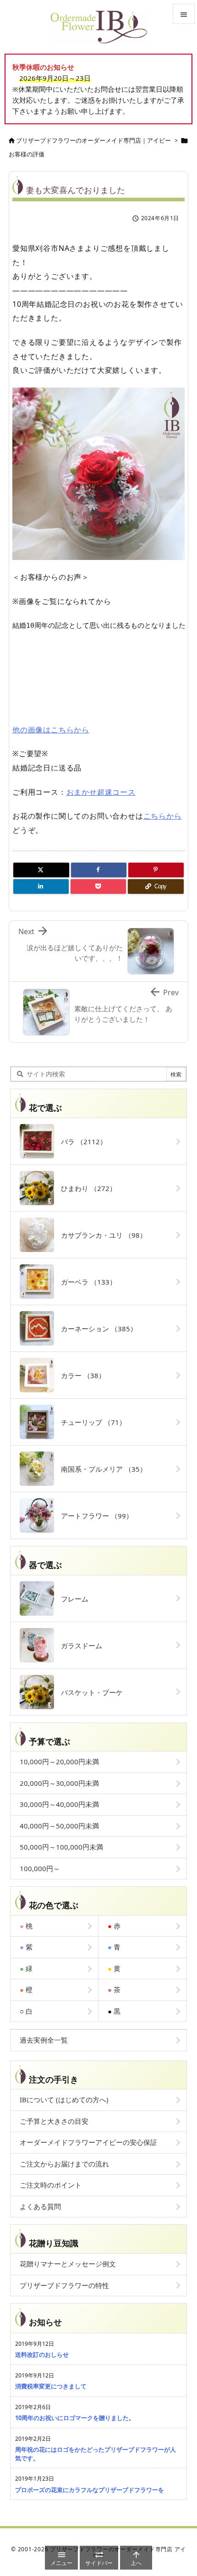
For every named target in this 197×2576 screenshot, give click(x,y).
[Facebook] (99, 870)
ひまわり (85, 1188)
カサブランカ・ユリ (100, 1235)
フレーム (71, 1599)
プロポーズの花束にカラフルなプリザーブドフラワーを (90, 2490)
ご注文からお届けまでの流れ (64, 2164)
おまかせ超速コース (101, 792)
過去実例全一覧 (44, 2040)
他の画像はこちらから (51, 730)
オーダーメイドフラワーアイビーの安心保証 (88, 2142)
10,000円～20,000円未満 (59, 1762)
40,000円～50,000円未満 (59, 1826)
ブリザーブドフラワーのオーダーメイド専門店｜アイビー (93, 140)
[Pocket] (98, 886)
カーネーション (96, 1329)
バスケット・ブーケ (88, 1692)
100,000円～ (40, 1868)
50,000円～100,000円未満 (61, 1847)
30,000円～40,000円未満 (59, 1804)
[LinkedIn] (41, 886)
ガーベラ (85, 1282)
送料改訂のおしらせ (42, 2354)
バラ (80, 1141)
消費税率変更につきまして (51, 2386)
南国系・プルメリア (100, 1469)
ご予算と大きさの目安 (54, 2121)
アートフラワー (93, 1516)
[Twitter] (41, 870)
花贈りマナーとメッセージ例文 (68, 2264)
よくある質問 (40, 2206)
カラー (80, 1375)
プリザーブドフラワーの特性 (64, 2285)
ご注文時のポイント (51, 2185)
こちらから (163, 816)
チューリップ (90, 1422)
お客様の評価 (27, 154)
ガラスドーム (78, 1645)
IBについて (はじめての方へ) (64, 2100)
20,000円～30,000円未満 (59, 1783)
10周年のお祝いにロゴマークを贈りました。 (75, 2418)
